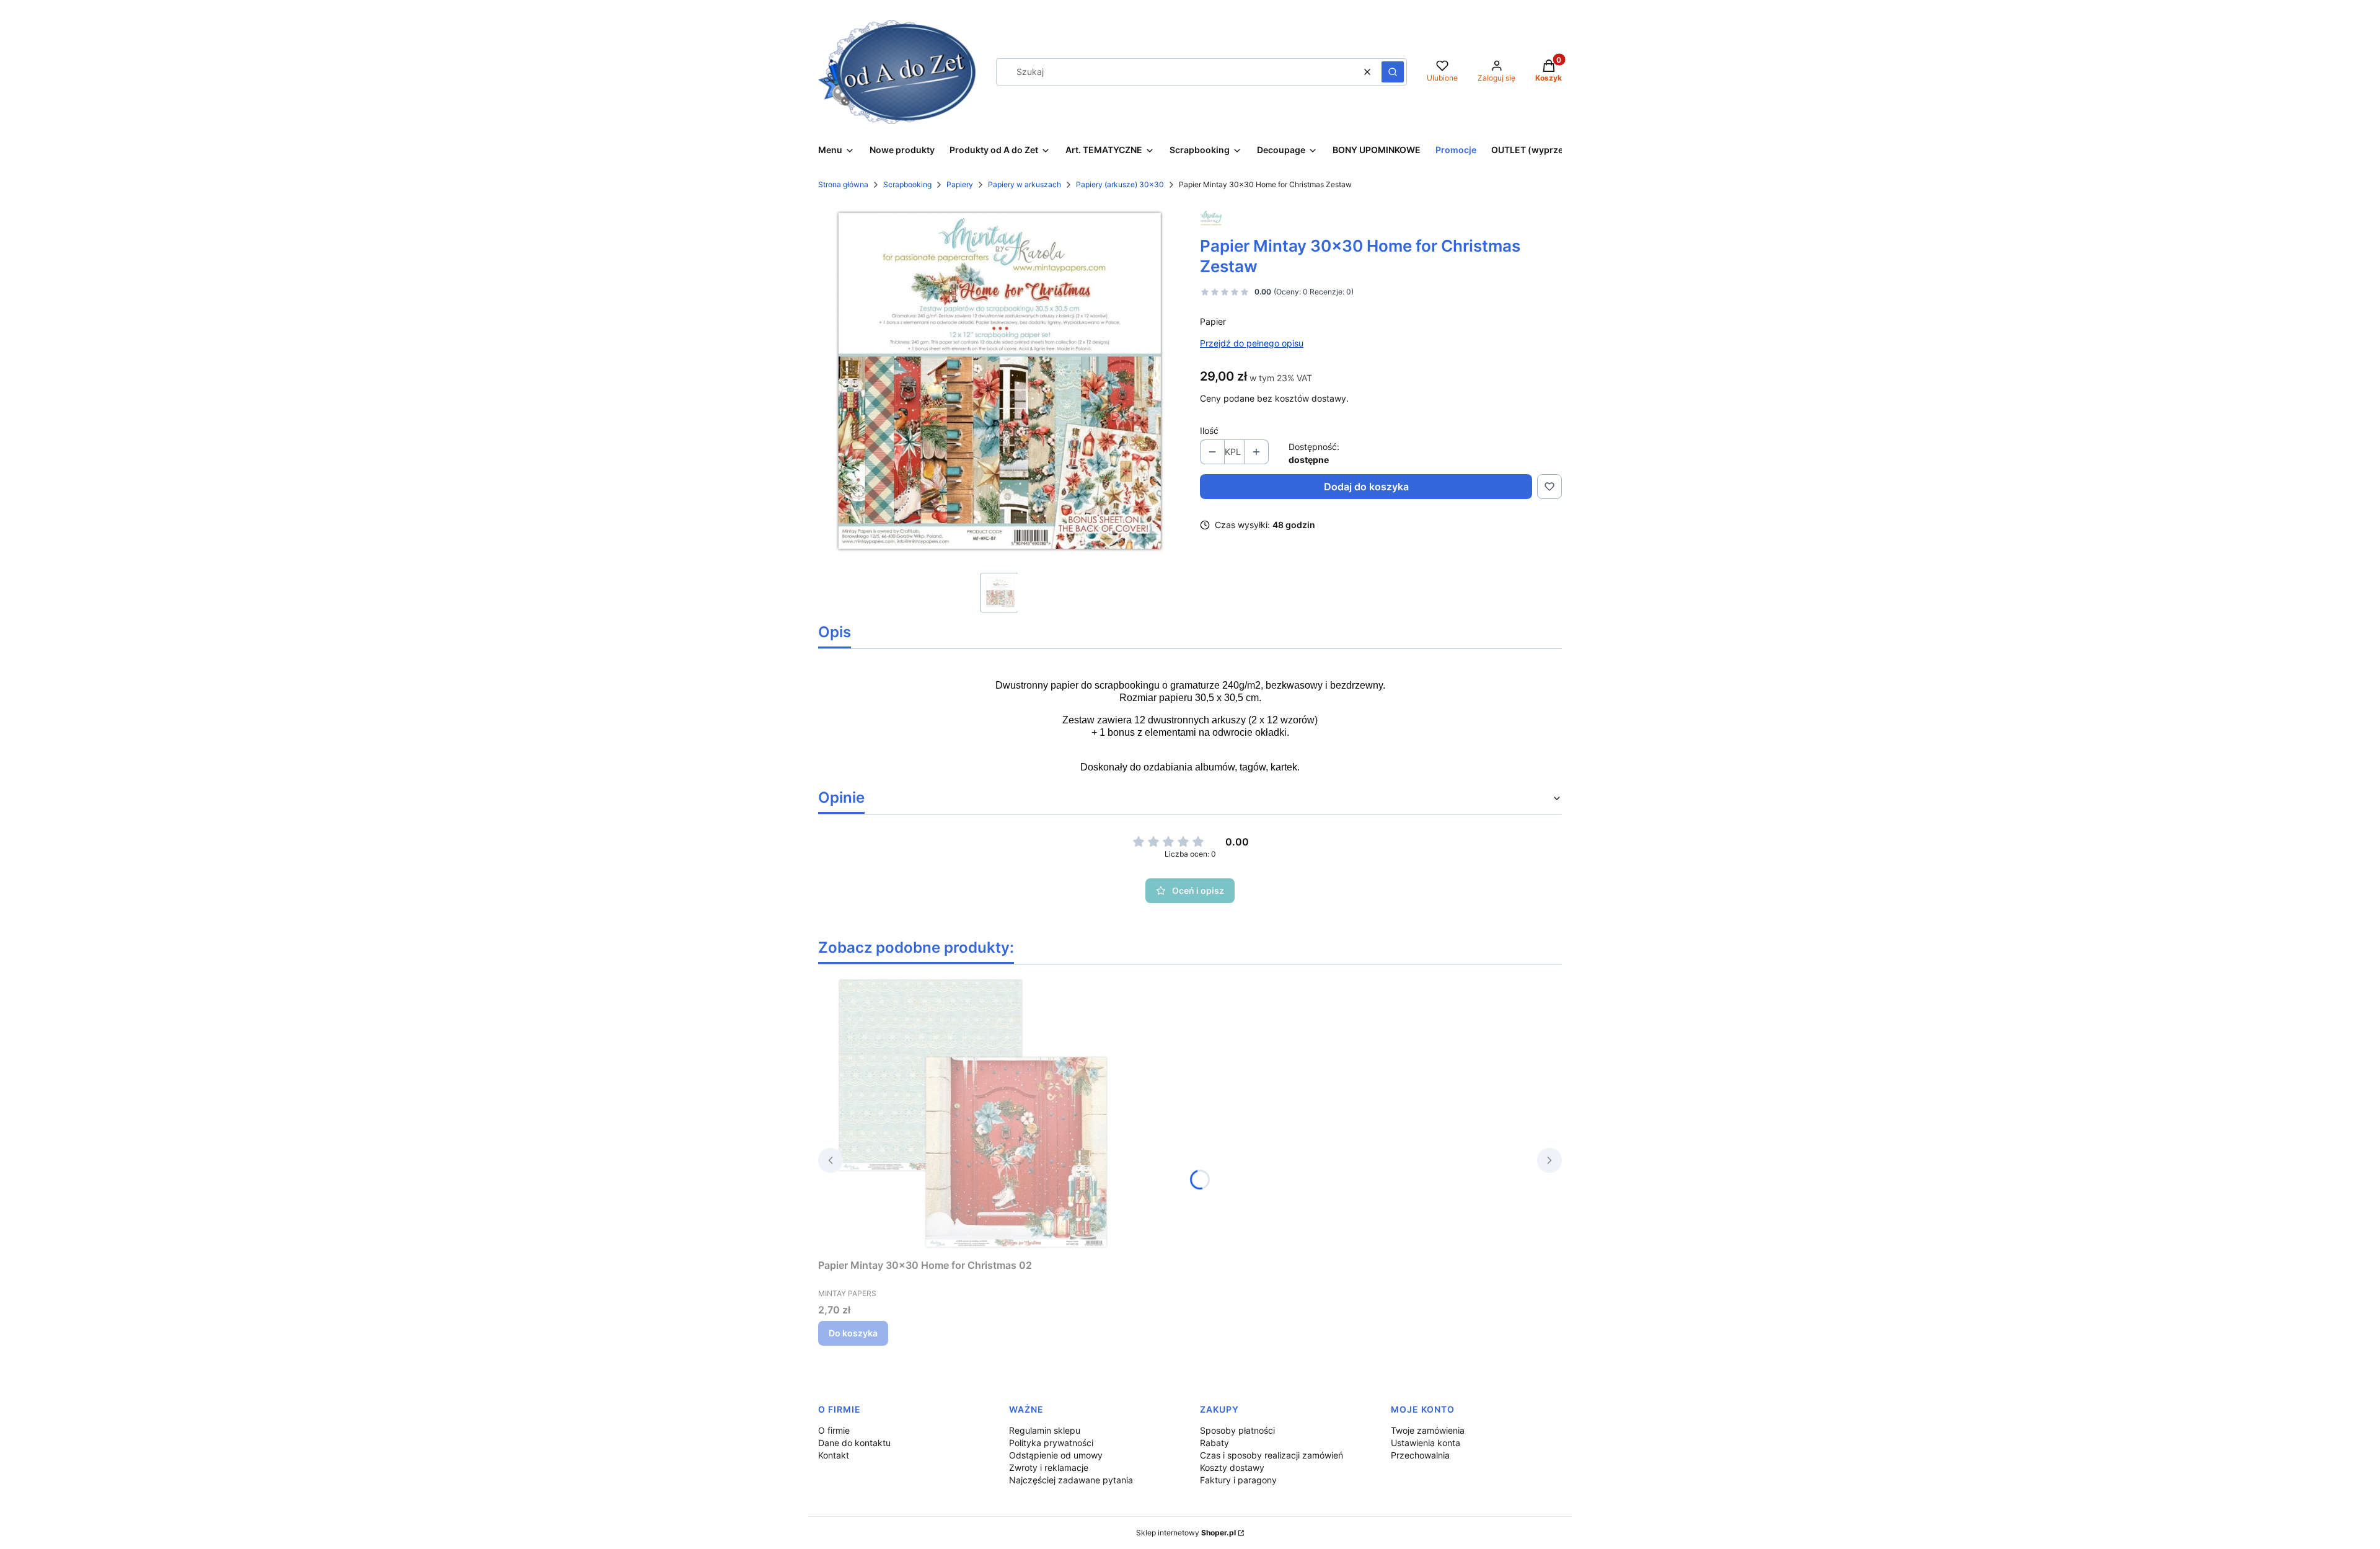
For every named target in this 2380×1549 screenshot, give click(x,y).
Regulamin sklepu (1045, 1430)
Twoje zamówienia (1428, 1430)
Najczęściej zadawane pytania (1071, 1480)
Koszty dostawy (1232, 1467)
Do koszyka (853, 1333)
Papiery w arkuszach (1025, 184)
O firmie (834, 1430)
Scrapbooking (907, 184)
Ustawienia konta (1426, 1443)
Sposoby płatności (1237, 1430)
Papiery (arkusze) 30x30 (1120, 184)
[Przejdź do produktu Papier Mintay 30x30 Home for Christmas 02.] (973, 1114)
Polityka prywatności (1051, 1443)
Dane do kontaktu (854, 1443)
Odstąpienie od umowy (1056, 1455)
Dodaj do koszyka (1366, 487)
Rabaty (1214, 1443)
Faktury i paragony (1238, 1480)
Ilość (1209, 430)
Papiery (960, 184)
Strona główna (843, 184)
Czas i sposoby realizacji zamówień (1272, 1455)
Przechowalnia (1420, 1455)
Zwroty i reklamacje (1049, 1467)
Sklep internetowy (1186, 1533)
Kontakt (834, 1455)
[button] (1393, 72)
